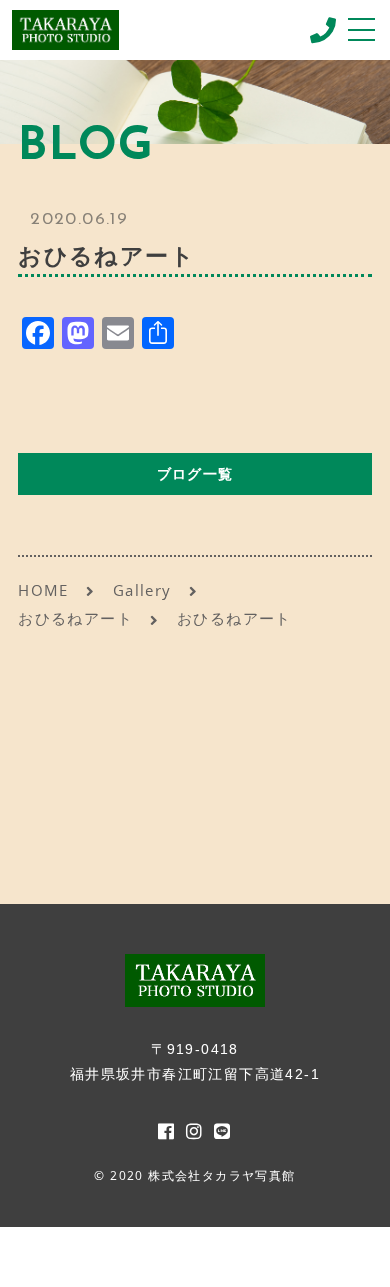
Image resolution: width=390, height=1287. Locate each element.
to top (350, 1252)
